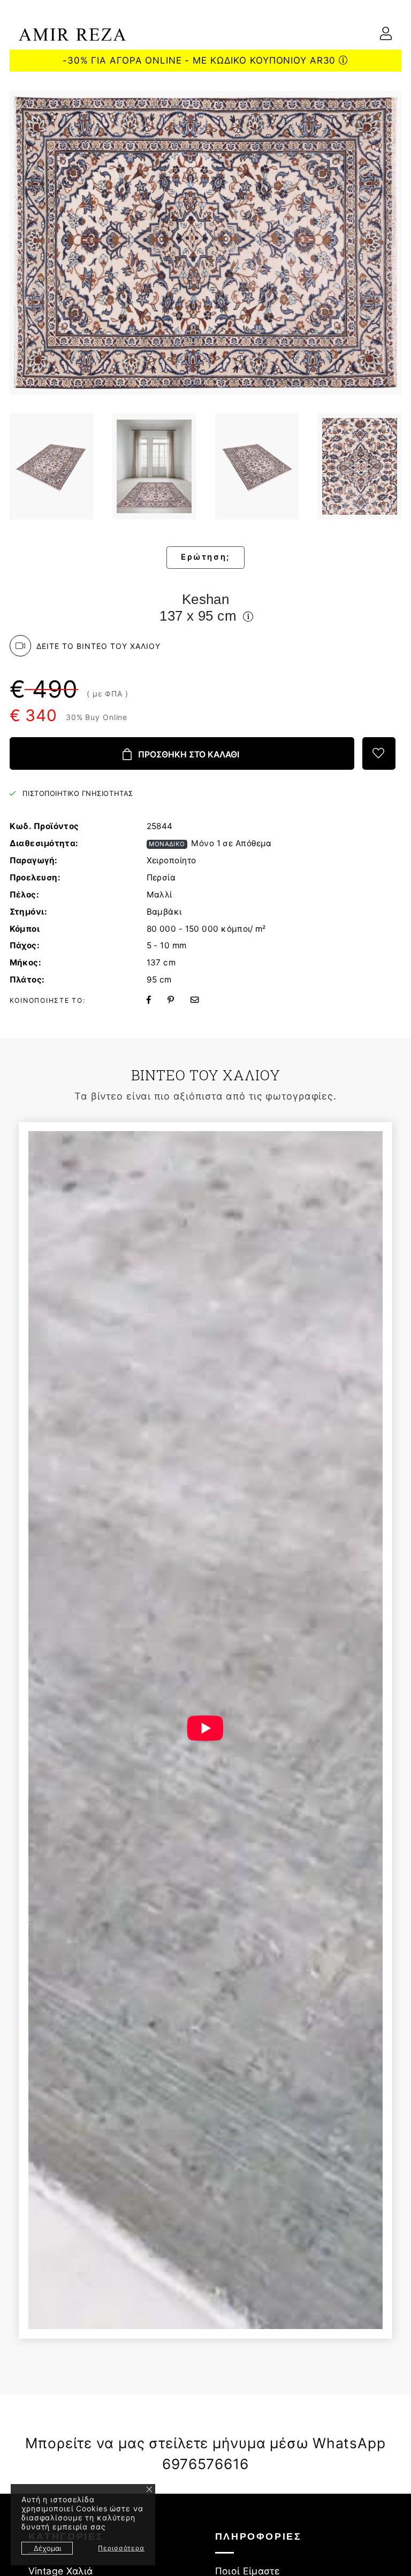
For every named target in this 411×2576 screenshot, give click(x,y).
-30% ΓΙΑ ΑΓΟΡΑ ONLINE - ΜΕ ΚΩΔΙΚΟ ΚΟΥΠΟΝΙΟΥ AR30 (201, 60)
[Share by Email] (202, 1000)
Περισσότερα (121, 2548)
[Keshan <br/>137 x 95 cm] (52, 466)
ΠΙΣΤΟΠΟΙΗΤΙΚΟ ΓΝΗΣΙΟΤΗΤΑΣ (78, 793)
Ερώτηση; (205, 557)
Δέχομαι (47, 2548)
